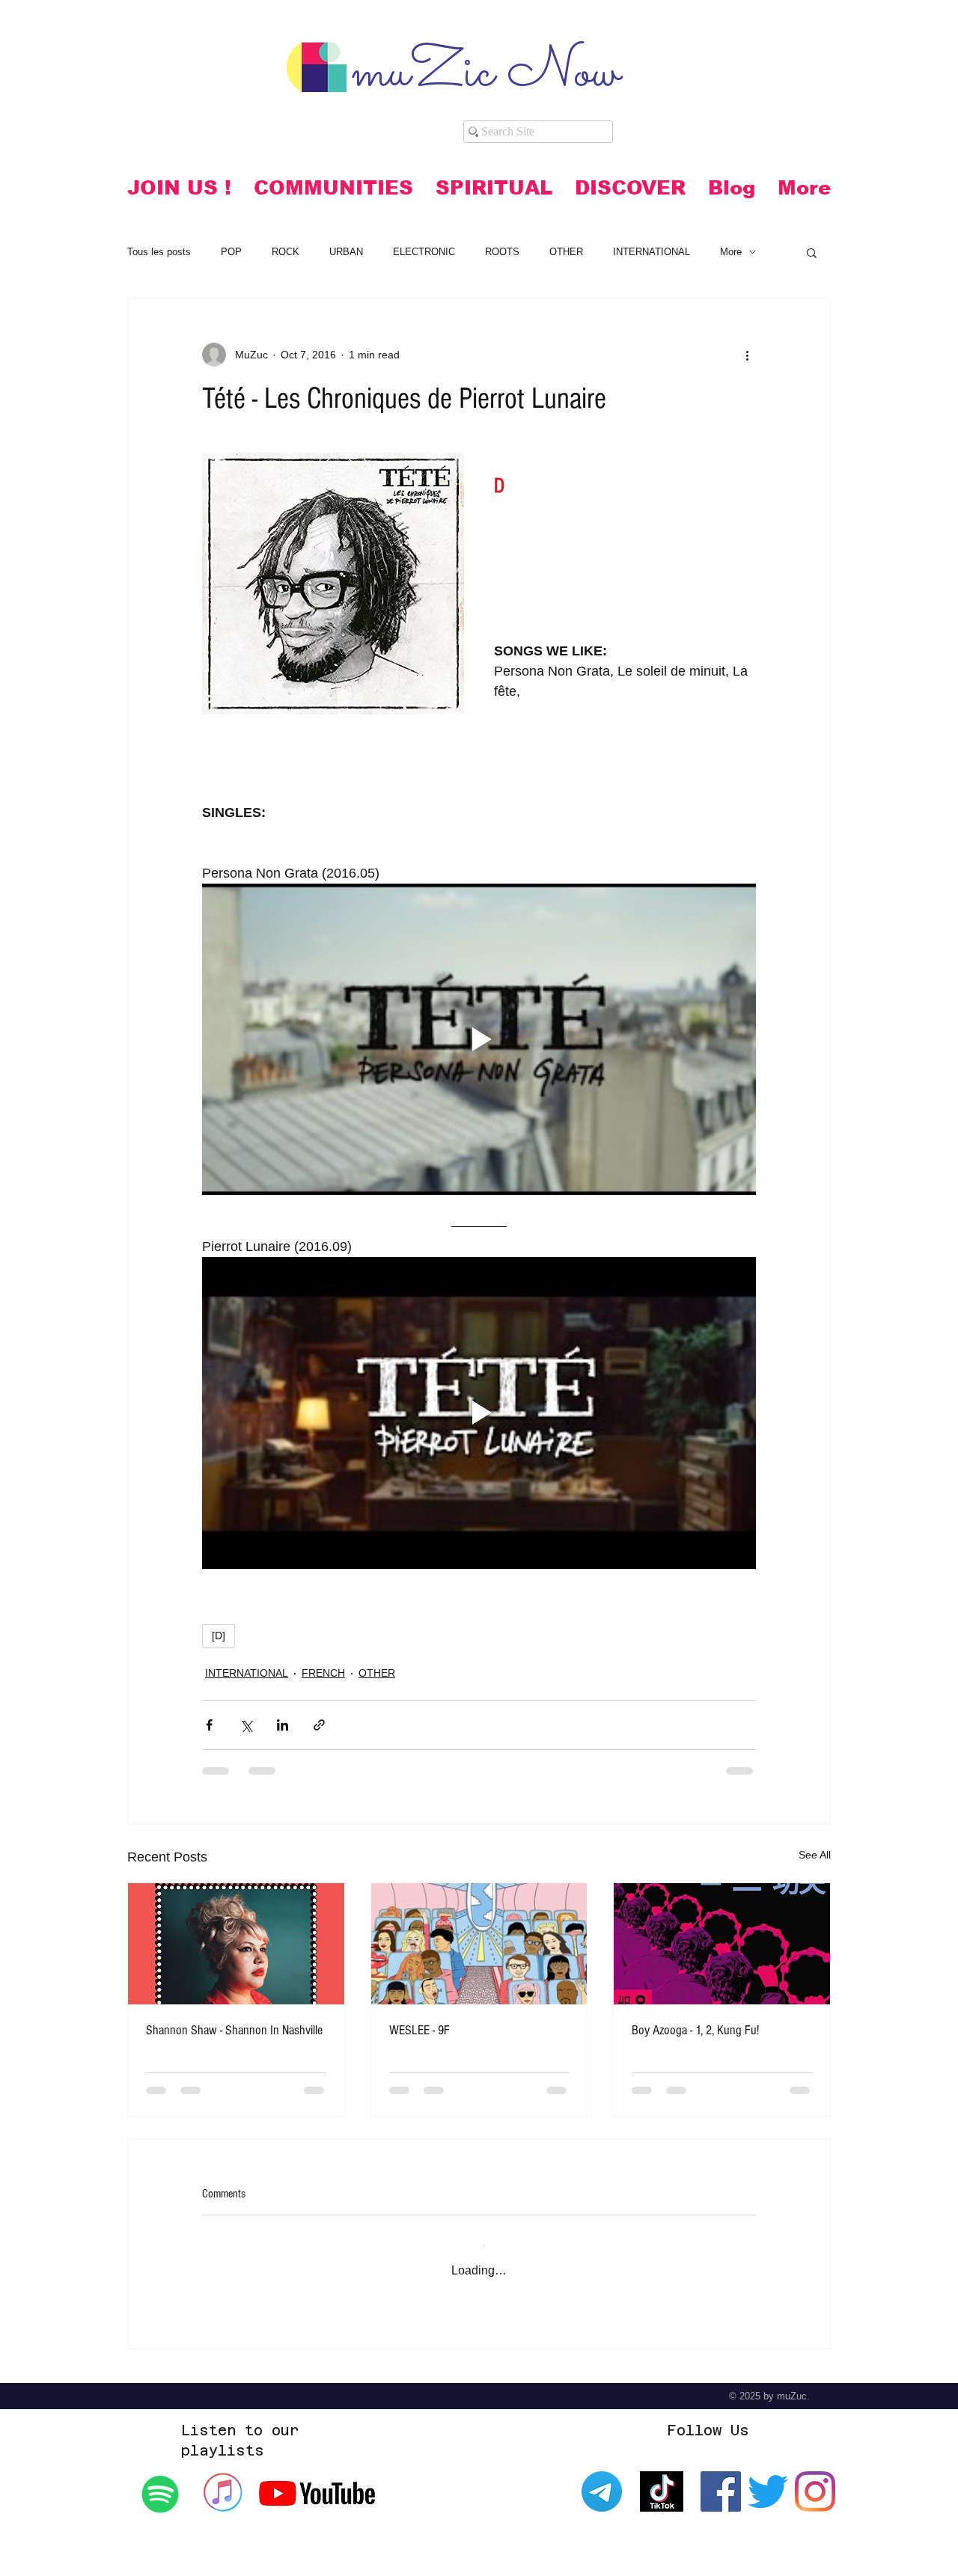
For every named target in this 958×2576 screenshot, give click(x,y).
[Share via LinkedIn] (283, 1725)
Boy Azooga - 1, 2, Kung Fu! (695, 2030)
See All (815, 1855)
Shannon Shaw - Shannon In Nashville (234, 2030)
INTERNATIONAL (652, 252)
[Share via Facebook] (209, 1725)
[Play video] (479, 1039)
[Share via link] (319, 1725)
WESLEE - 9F (419, 2030)
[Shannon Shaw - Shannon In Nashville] (236, 1944)
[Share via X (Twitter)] (246, 1725)
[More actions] (747, 355)
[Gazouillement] (768, 2479)
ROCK (286, 252)
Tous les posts (159, 252)
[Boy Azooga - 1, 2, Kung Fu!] (722, 1944)
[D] (219, 1636)
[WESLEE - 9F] (479, 1944)
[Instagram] (815, 2479)
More (731, 252)
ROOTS (502, 252)
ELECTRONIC (424, 252)
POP (231, 252)
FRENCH (323, 1673)
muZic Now (485, 74)
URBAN (346, 252)
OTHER (566, 252)
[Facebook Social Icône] (721, 2479)
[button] (333, 188)
